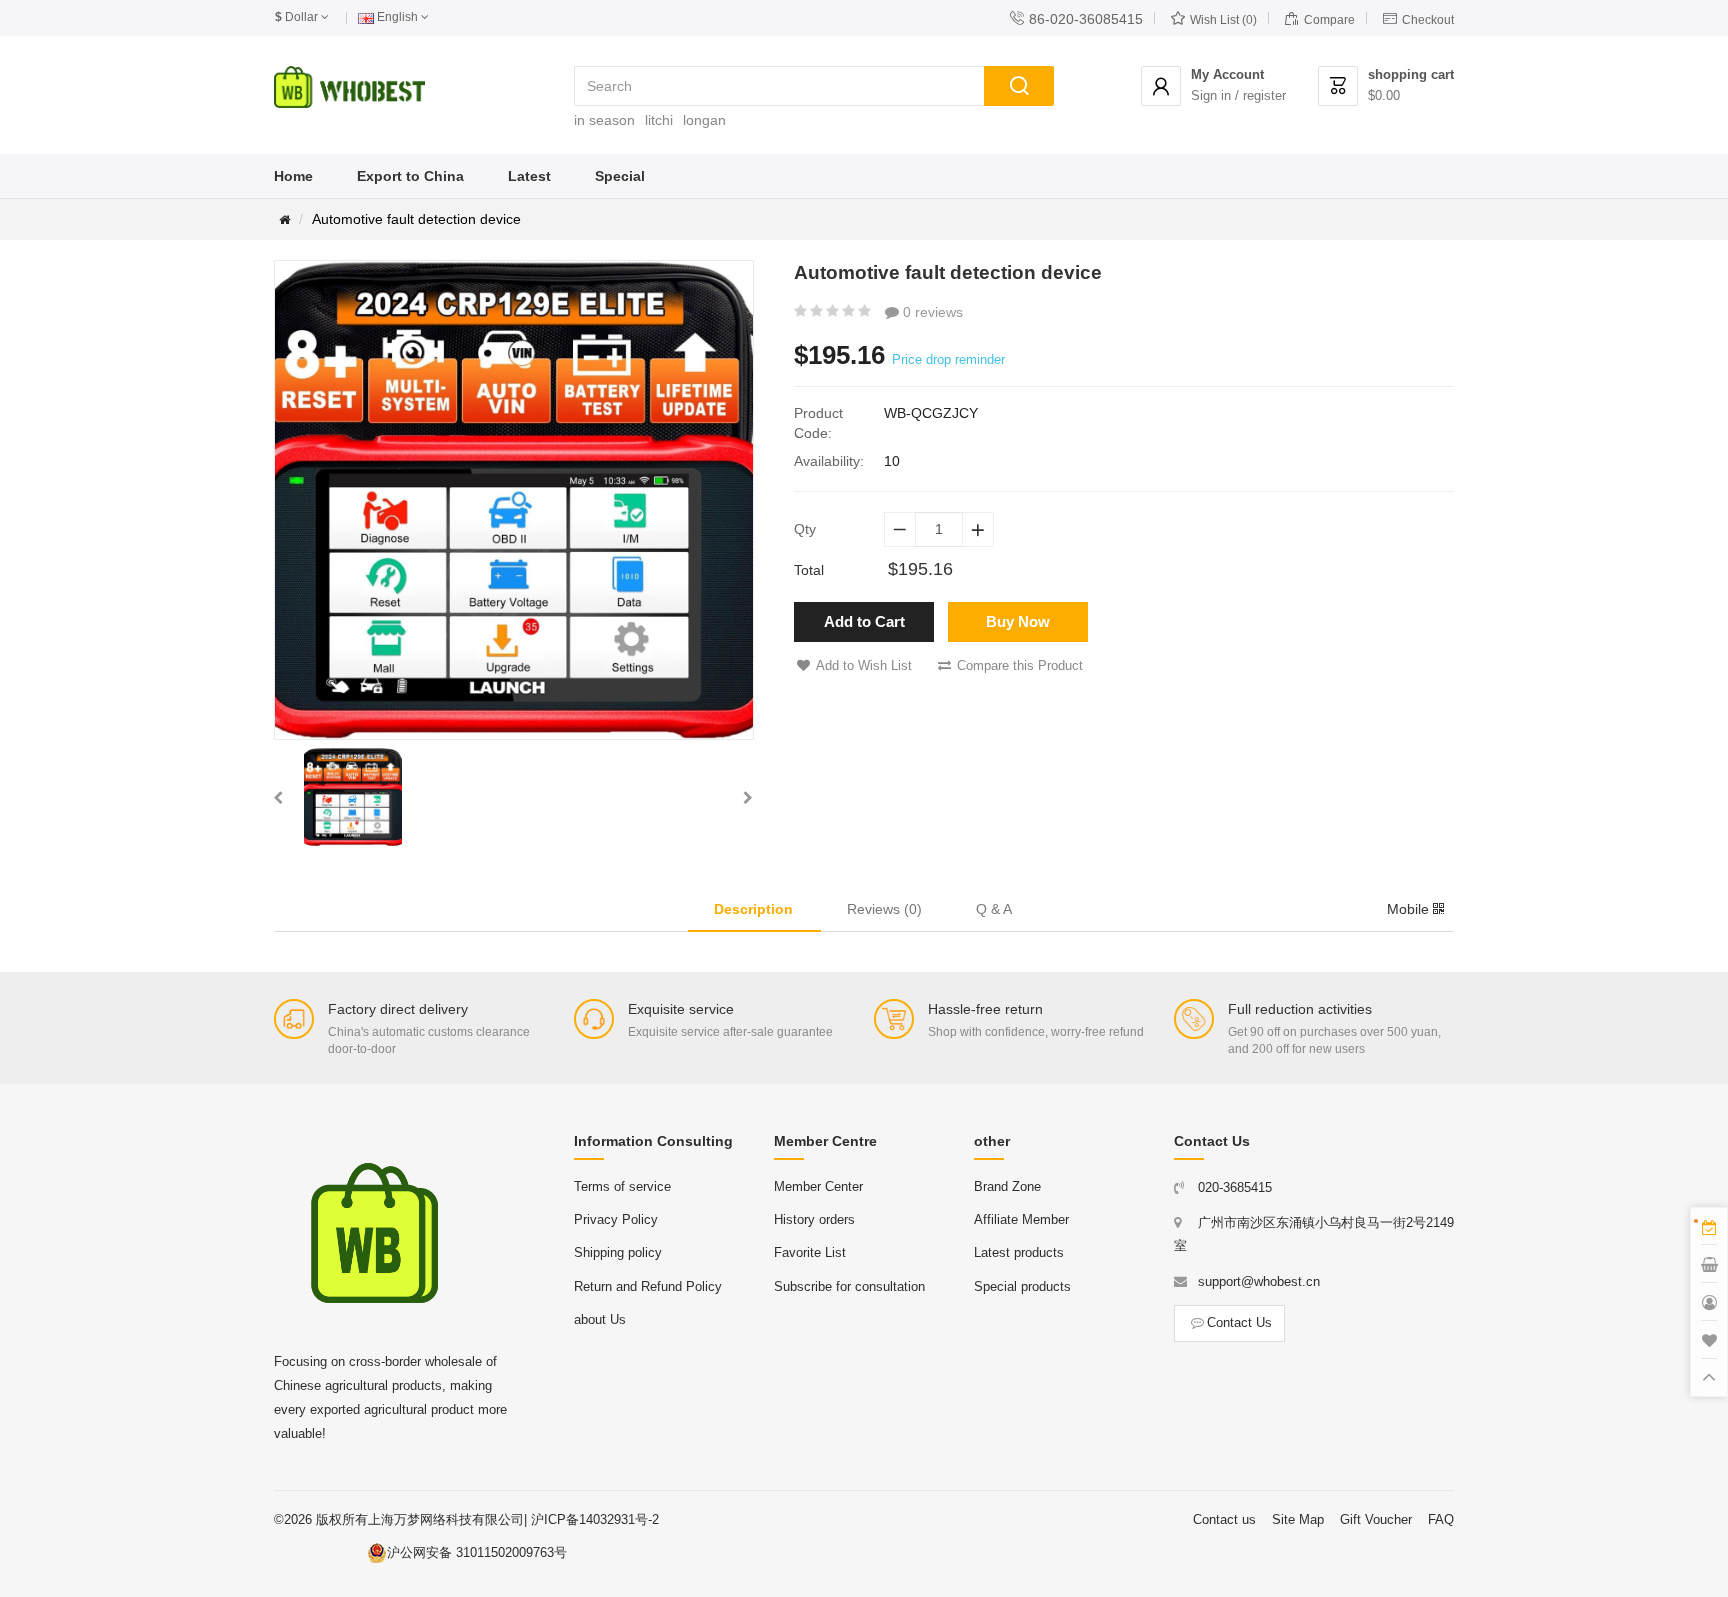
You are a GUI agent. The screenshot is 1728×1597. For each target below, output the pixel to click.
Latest (529, 176)
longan (704, 120)
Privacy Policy (616, 1219)
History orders (814, 1219)
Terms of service (622, 1186)
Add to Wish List (864, 665)
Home (293, 176)
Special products (1022, 1286)
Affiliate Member (1021, 1219)
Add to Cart (864, 621)
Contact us (1224, 1519)
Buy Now (1018, 621)
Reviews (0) (884, 909)
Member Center (818, 1186)
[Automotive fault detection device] (353, 797)
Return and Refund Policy (648, 1286)
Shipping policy (618, 1252)
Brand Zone (1007, 1186)
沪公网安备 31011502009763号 (477, 1552)
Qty (805, 529)
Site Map (1298, 1519)
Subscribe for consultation (849, 1286)
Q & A (994, 909)
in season (604, 120)
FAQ (1441, 1519)
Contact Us (1239, 1322)
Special (620, 176)
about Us (600, 1319)
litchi (659, 120)
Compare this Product (1020, 665)
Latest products (1019, 1252)
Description (753, 909)
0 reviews (931, 312)
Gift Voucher (1376, 1519)
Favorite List (810, 1252)
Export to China (410, 176)
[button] (278, 797)
